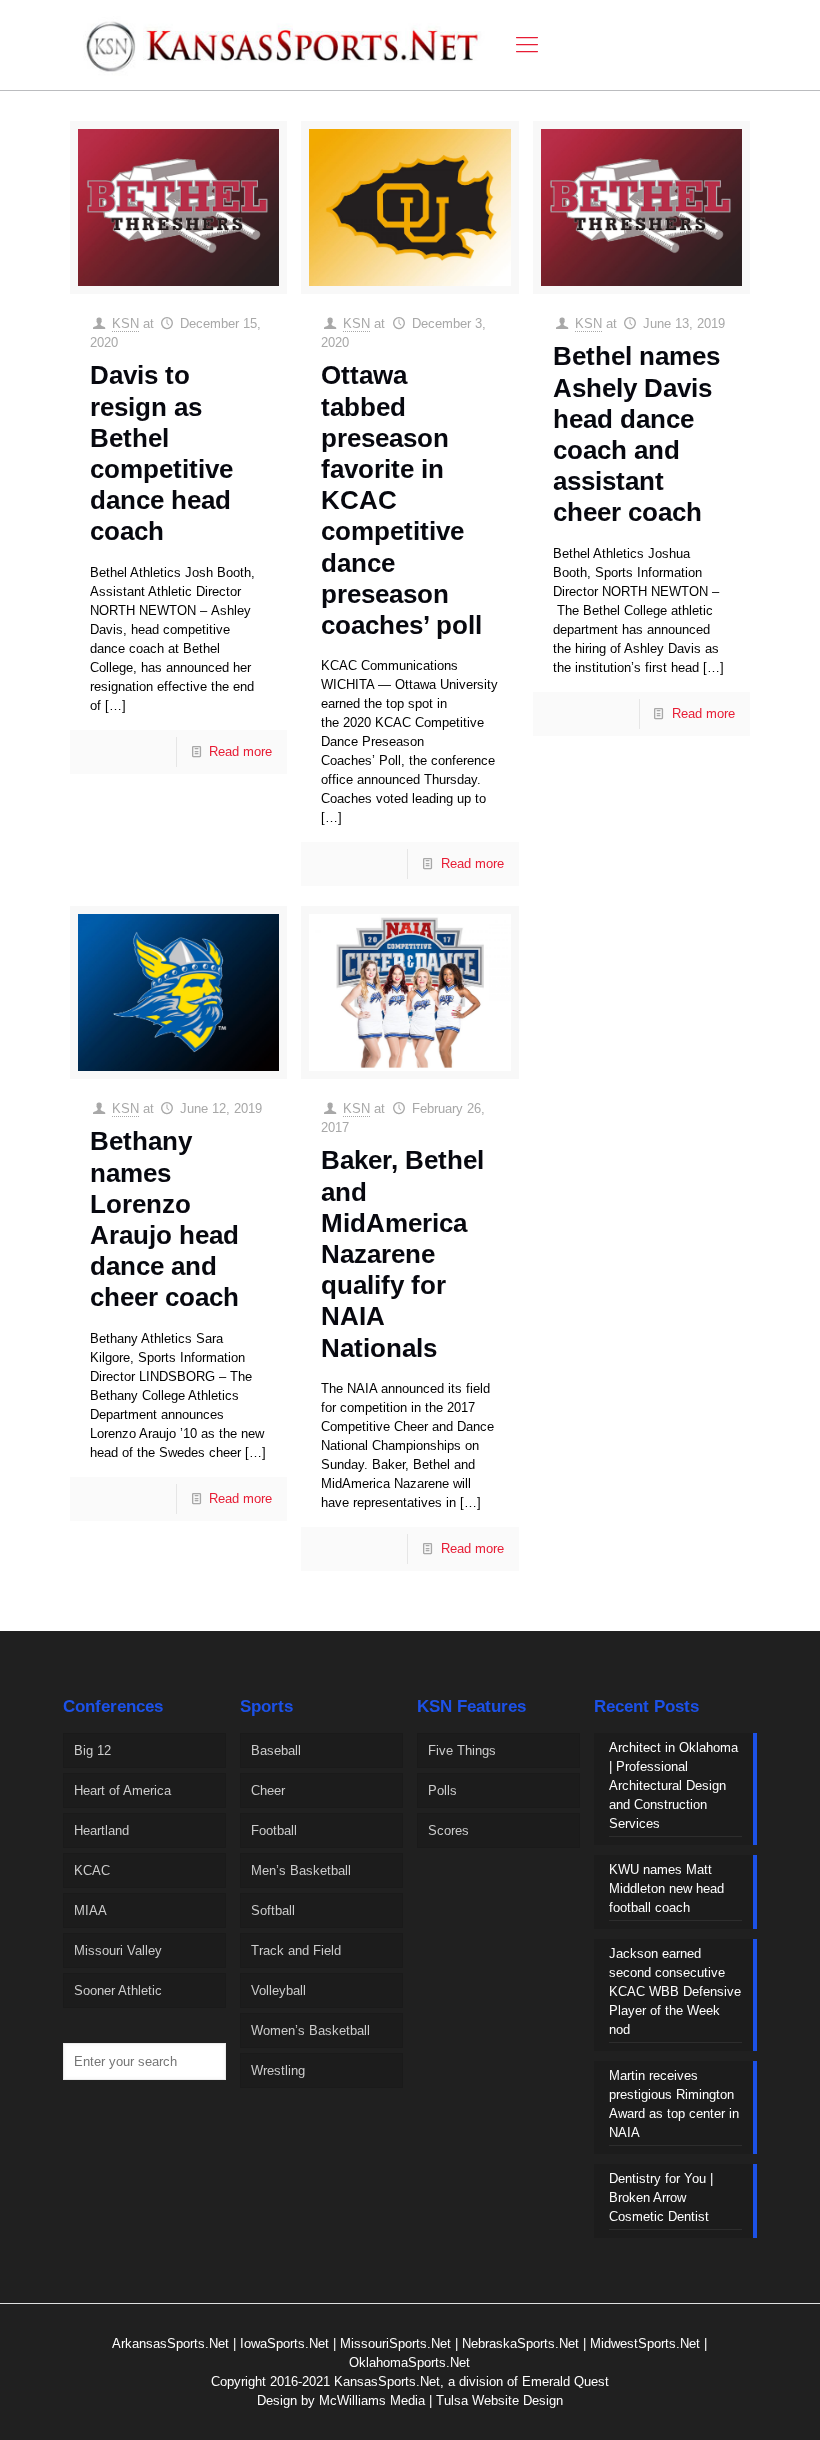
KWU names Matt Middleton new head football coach (666, 1888)
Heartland (101, 1830)
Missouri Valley (118, 1950)
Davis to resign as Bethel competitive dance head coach (161, 453)
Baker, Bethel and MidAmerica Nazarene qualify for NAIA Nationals (402, 1253)
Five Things (462, 1750)
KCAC (92, 1870)
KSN (125, 323)
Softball (273, 1910)
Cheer (268, 1790)
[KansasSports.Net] (284, 45)
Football (274, 1830)
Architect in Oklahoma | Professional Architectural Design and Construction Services (673, 1785)
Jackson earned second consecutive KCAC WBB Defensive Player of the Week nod (675, 1991)
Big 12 (92, 1750)
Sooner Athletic (118, 1990)
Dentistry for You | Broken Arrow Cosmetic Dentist (661, 2197)
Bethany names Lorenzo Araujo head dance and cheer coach (164, 1219)
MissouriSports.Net (395, 2343)
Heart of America (122, 1790)
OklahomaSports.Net (409, 2362)
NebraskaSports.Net (520, 2343)
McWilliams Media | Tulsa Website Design (441, 2400)
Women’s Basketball (310, 2030)
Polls (442, 1790)
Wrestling (278, 2070)
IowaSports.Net (284, 2343)
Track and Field (296, 1950)
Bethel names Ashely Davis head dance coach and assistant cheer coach (636, 434)
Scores (448, 1830)
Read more (240, 751)
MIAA (90, 1910)
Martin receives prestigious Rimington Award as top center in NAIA (674, 2104)
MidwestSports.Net (645, 2343)
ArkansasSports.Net (170, 2343)
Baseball (276, 1750)
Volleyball (278, 1990)
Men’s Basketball (301, 1870)
